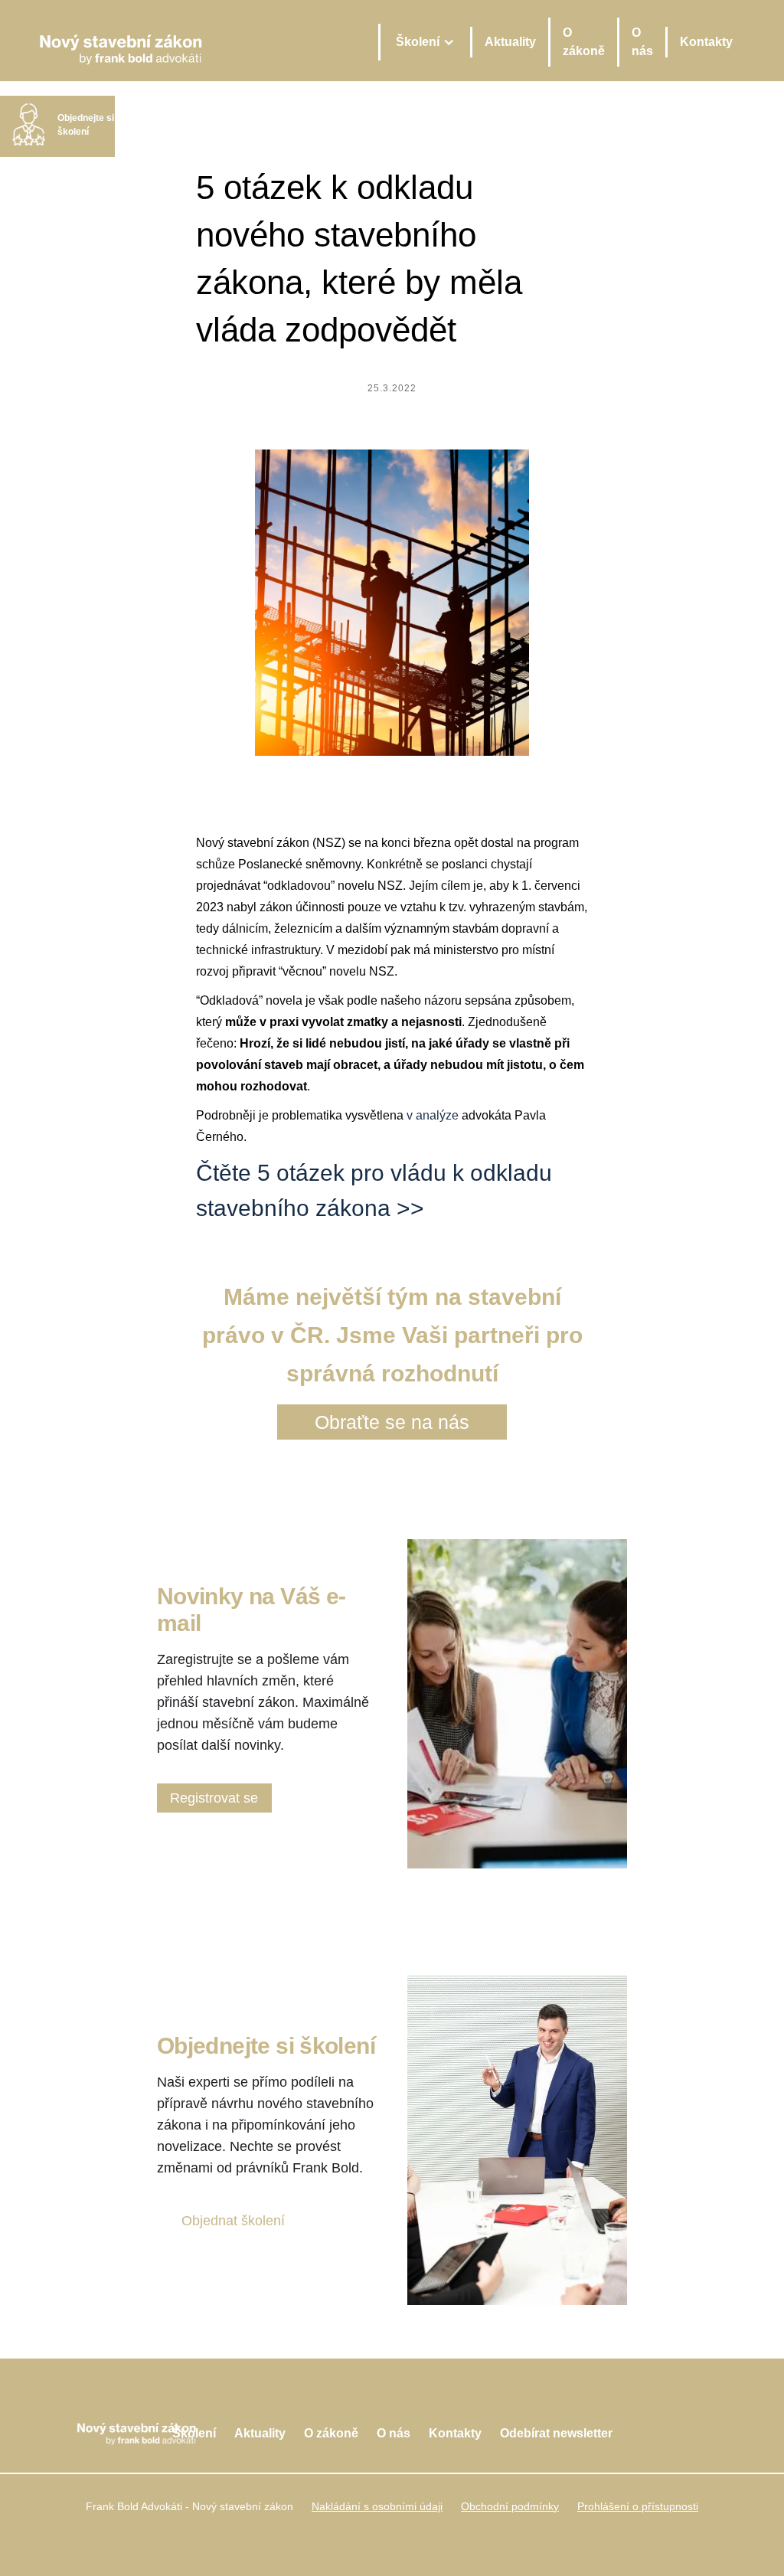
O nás (642, 42)
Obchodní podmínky (510, 2506)
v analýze (433, 1115)
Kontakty (706, 42)
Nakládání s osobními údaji (377, 2506)
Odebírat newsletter (556, 2433)
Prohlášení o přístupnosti (638, 2506)
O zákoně (584, 42)
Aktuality (510, 42)
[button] (424, 42)
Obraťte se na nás (392, 1422)
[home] (121, 42)
